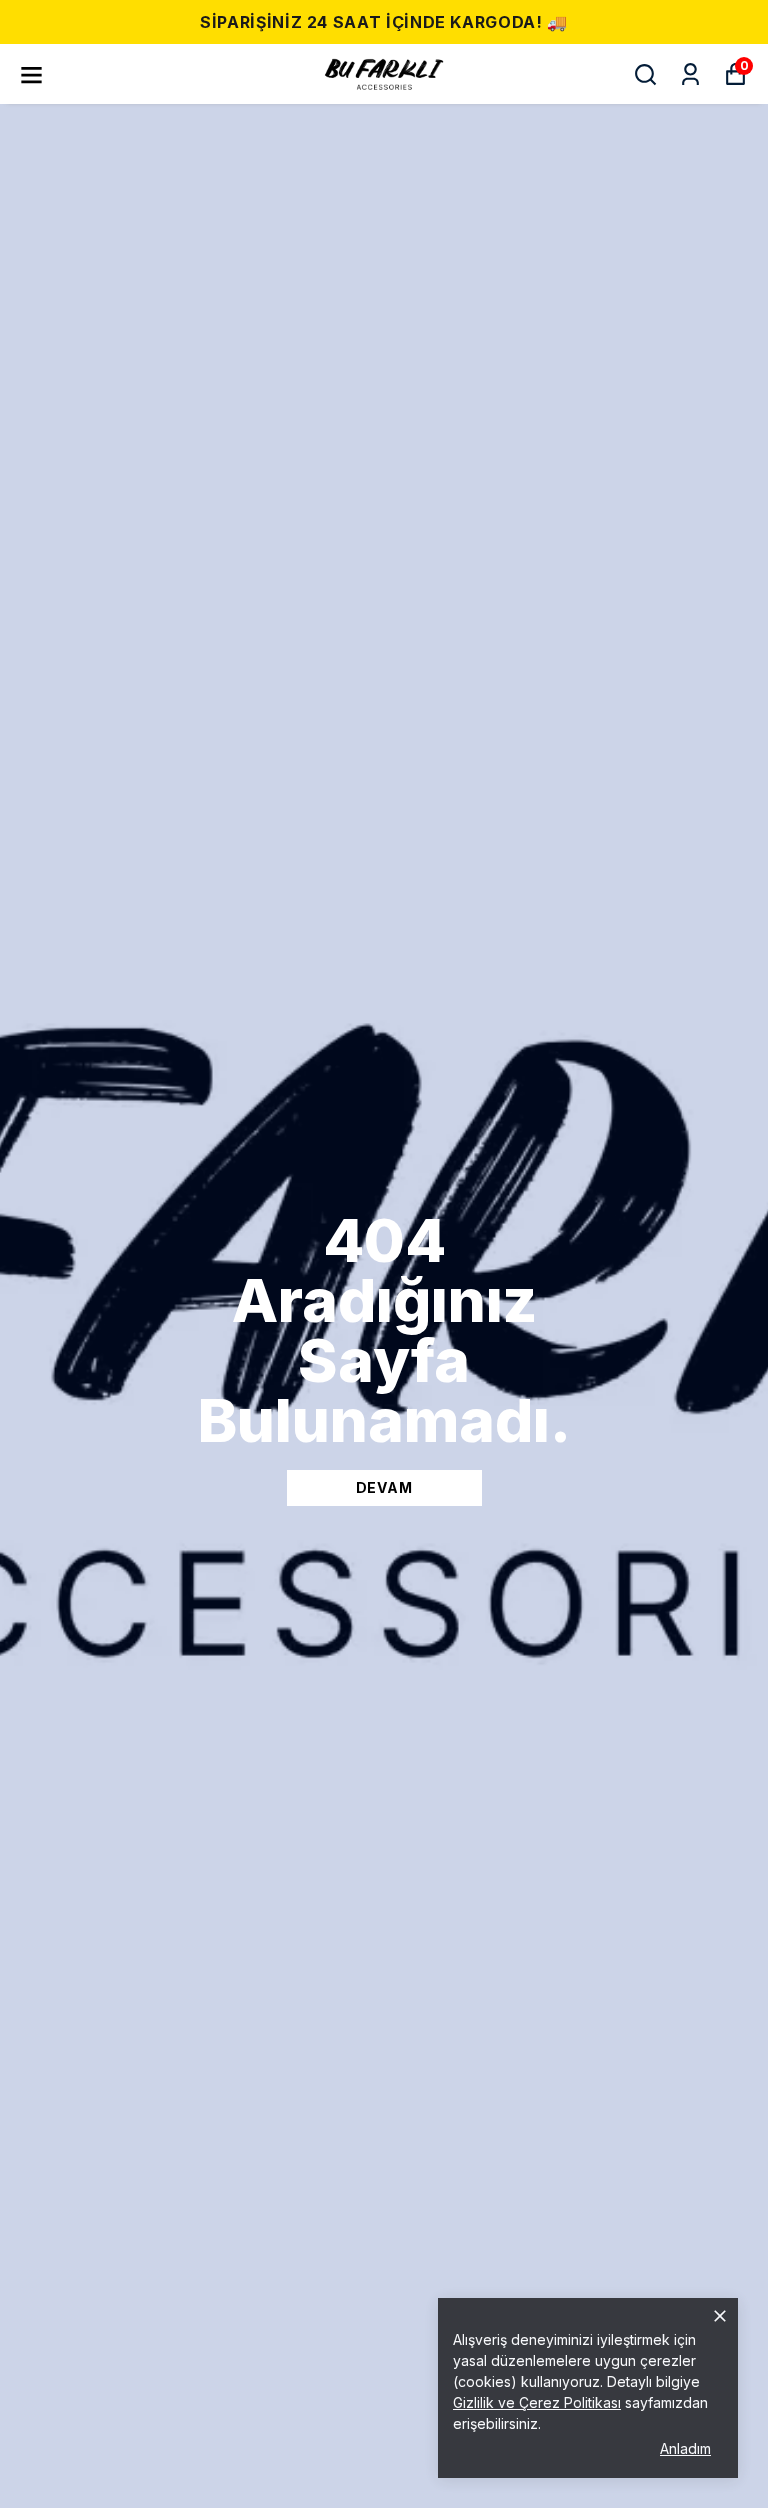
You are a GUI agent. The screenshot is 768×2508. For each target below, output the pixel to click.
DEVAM (384, 1487)
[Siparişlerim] (690, 74)
